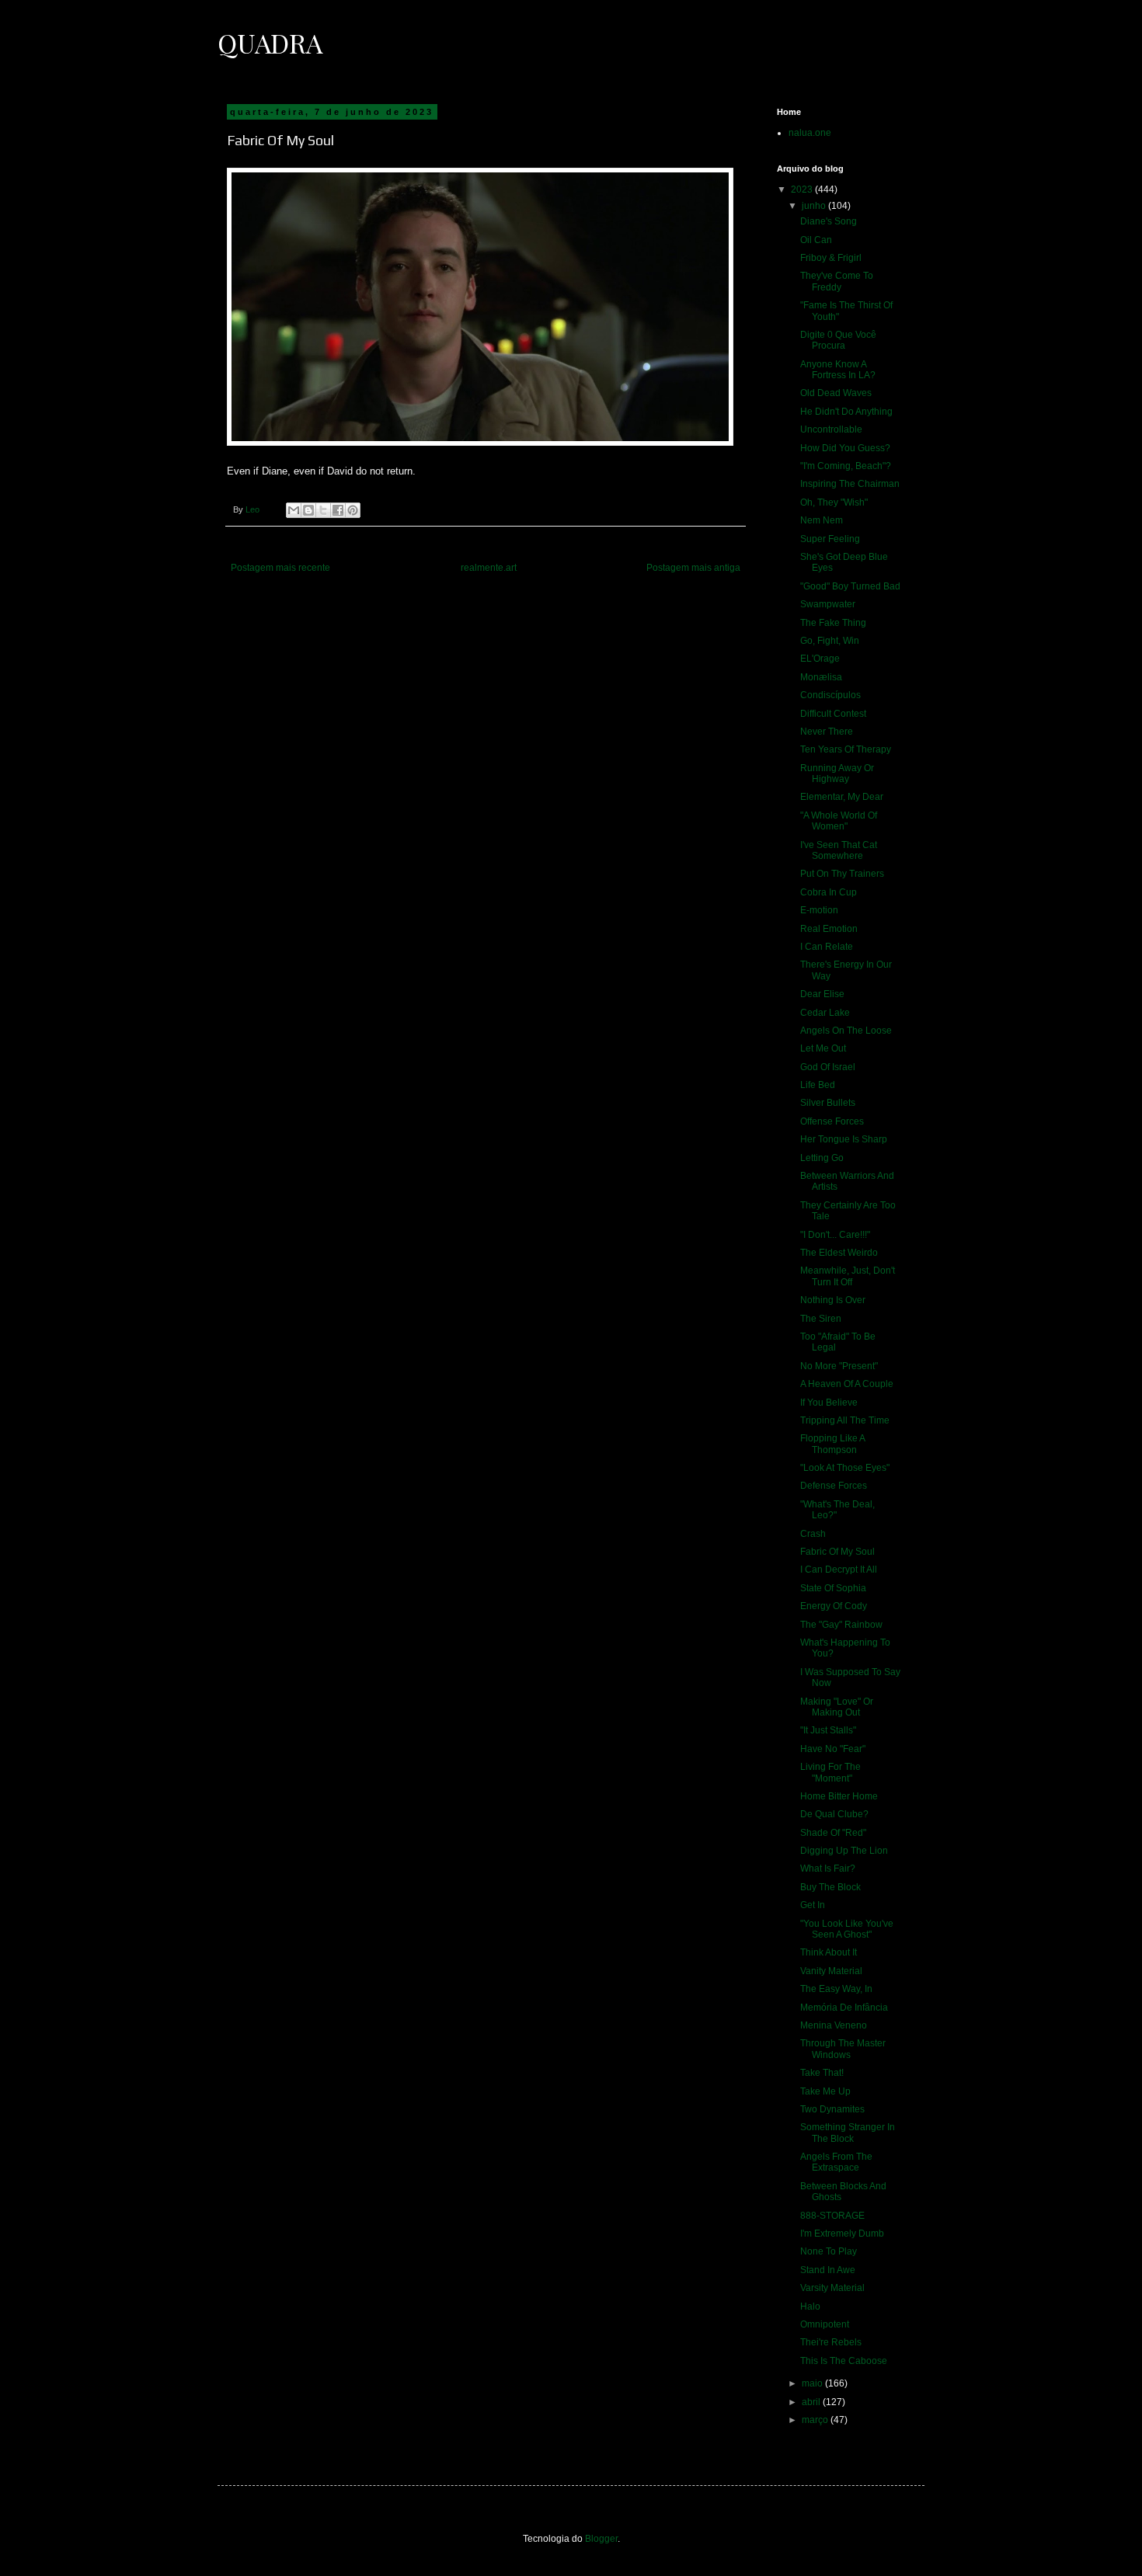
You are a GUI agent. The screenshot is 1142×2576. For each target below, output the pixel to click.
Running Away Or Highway (837, 773)
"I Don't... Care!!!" (835, 1235)
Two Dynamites (832, 2109)
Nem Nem (822, 520)
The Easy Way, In (836, 1989)
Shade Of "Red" (833, 1833)
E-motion (819, 910)
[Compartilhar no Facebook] (338, 510)
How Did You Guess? (845, 448)
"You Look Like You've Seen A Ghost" (847, 1929)
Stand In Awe (828, 2270)
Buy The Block (830, 1887)
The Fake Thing (833, 623)
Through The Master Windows (843, 2049)
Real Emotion (829, 929)
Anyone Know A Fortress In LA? (838, 370)
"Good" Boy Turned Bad (850, 586)
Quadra (270, 43)
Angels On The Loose (846, 1031)
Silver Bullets (828, 1103)
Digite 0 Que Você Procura (838, 340)
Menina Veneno (834, 2025)
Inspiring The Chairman (850, 484)
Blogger (601, 2539)
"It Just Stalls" (828, 1730)
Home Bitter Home (839, 1796)
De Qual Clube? (834, 1814)
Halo (810, 2307)
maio (813, 2383)
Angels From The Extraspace (836, 2162)
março (816, 2420)
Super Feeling (830, 539)
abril (812, 2402)
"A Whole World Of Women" (839, 821)
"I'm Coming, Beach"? (846, 466)
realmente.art (489, 568)
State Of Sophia (833, 1588)
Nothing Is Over (833, 1300)
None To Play (829, 2251)
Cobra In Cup (829, 892)
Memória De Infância (844, 2008)
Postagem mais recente (280, 568)
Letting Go (822, 1158)
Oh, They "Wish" (834, 502)
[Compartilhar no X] (323, 510)
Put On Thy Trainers (842, 874)
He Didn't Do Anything (846, 412)
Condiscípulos (830, 695)
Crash (813, 1534)
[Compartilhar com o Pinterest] (353, 510)
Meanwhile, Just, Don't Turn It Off (848, 1276)
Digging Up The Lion (844, 1851)
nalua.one (810, 133)
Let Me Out (823, 1048)
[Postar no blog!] (308, 510)
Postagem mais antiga (693, 568)
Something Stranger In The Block (848, 2133)
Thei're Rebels (831, 2342)
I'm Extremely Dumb (842, 2234)
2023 (803, 189)
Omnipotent (825, 2324)
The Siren (821, 1319)
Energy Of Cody (834, 1606)
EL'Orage (820, 659)
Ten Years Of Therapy (846, 749)
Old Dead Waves (836, 393)
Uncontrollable (831, 429)
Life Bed (818, 1085)
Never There (827, 732)
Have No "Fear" (833, 1749)
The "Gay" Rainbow (841, 1625)
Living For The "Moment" (830, 1772)
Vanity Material (831, 1971)
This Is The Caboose (844, 2361)
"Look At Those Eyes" (845, 1468)
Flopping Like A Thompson (832, 1444)
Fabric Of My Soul (837, 1552)
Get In (813, 1905)
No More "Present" (839, 1366)
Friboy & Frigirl (831, 258)
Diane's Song (829, 221)
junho (815, 206)
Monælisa (821, 677)
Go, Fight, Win (830, 641)
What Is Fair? (828, 1869)
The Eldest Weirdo (839, 1253)
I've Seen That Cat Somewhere (839, 850)
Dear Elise (822, 994)
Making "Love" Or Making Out (837, 1707)
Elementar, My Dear (842, 797)
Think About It (829, 1952)
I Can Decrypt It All (839, 1570)
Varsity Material (832, 2288)
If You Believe (829, 1403)
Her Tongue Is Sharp (844, 1139)
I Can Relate (827, 947)
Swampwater (828, 604)
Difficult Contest (833, 714)
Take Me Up (825, 2091)
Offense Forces (832, 1121)
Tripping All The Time (845, 1420)
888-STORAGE (832, 2216)
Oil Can (816, 240)
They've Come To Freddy (837, 281)
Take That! (822, 2073)
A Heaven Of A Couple (847, 1384)
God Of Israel (828, 1067)
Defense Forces (834, 1486)
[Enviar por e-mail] (294, 510)
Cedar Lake (825, 1013)
